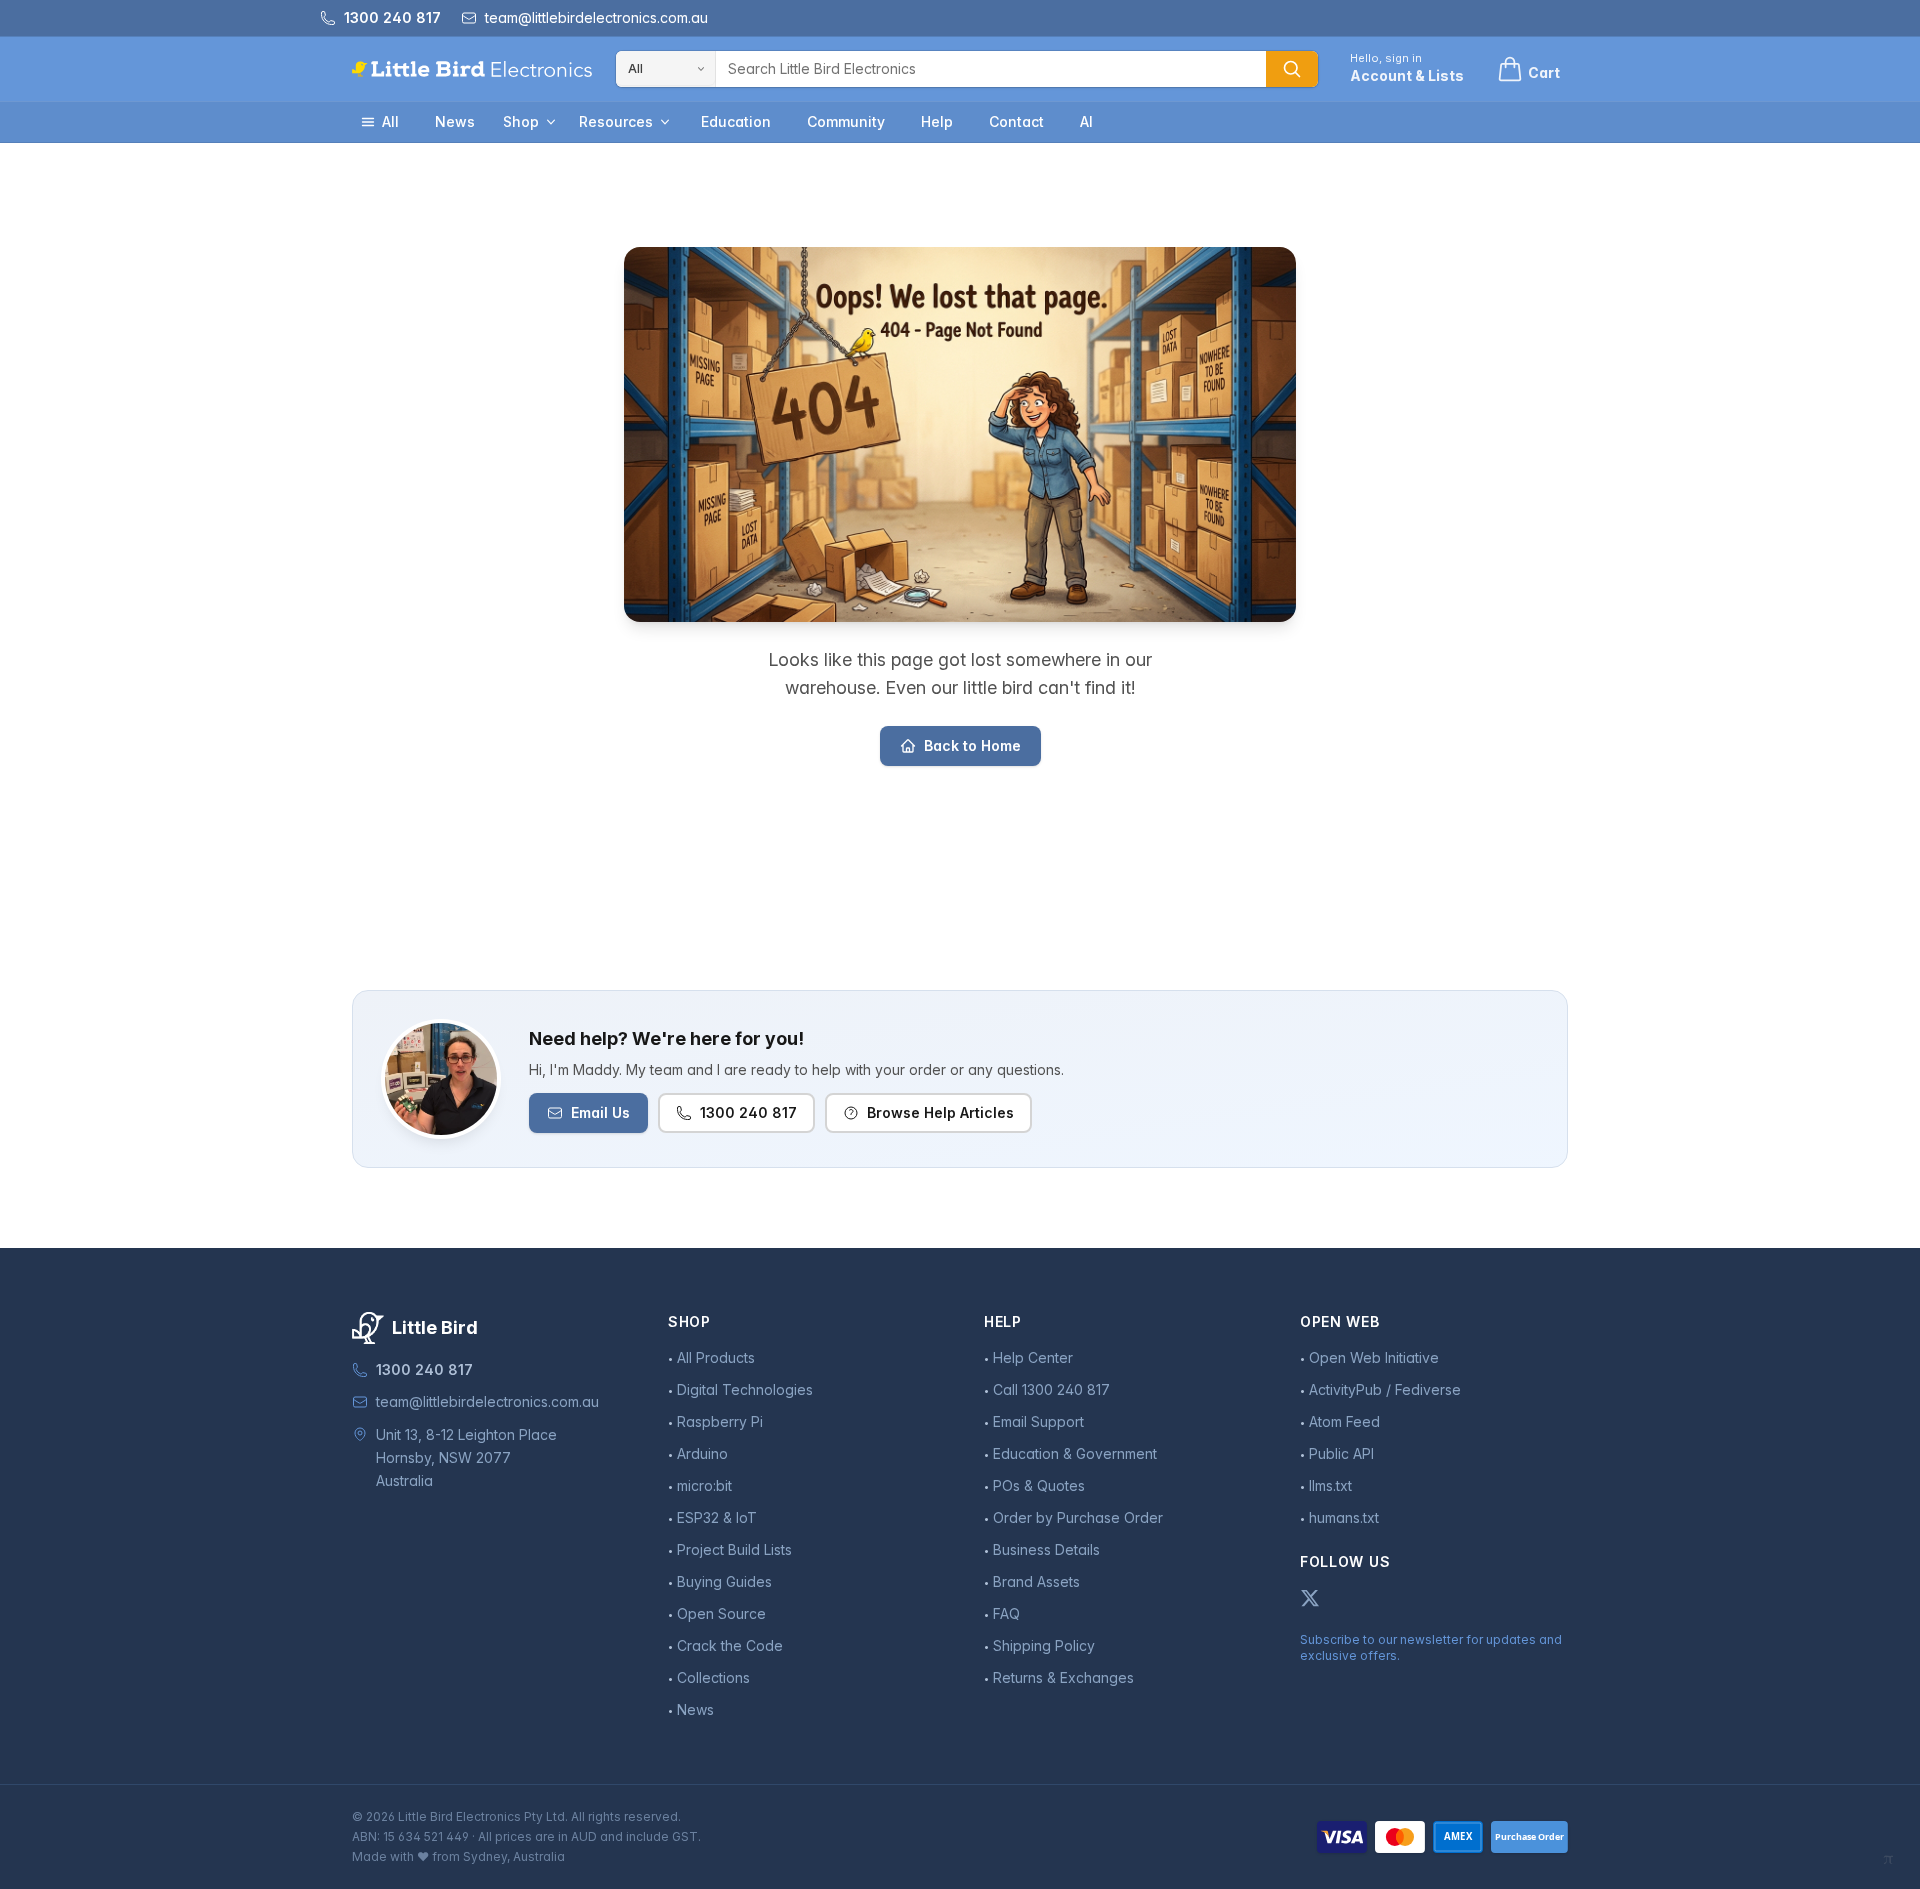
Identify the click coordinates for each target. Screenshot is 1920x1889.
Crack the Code (730, 1645)
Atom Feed (1344, 1421)
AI (1086, 121)
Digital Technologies (745, 1389)
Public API (1341, 1453)
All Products (716, 1357)
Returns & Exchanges (1063, 1677)
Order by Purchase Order (1078, 1517)
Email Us (600, 1112)
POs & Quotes (1039, 1485)
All (390, 121)
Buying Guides (724, 1581)
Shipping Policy (1044, 1645)
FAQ (1006, 1613)
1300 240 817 (748, 1112)
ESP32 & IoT (717, 1517)
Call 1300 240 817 (1051, 1389)
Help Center (1033, 1357)
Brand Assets (1036, 1581)
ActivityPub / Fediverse (1385, 1389)
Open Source (721, 1613)
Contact (1016, 121)
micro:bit (704, 1485)
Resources (616, 121)
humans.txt (1344, 1517)
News (455, 121)
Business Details (1046, 1549)
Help (937, 121)
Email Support (1038, 1421)
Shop (521, 121)
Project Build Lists (734, 1549)
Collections (713, 1677)
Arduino (702, 1453)
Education (736, 121)
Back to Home (972, 745)
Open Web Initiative (1374, 1357)
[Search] (1292, 69)
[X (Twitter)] (1310, 1598)
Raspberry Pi (720, 1421)
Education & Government (1075, 1453)
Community (846, 121)
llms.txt (1330, 1485)
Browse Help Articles (940, 1112)
